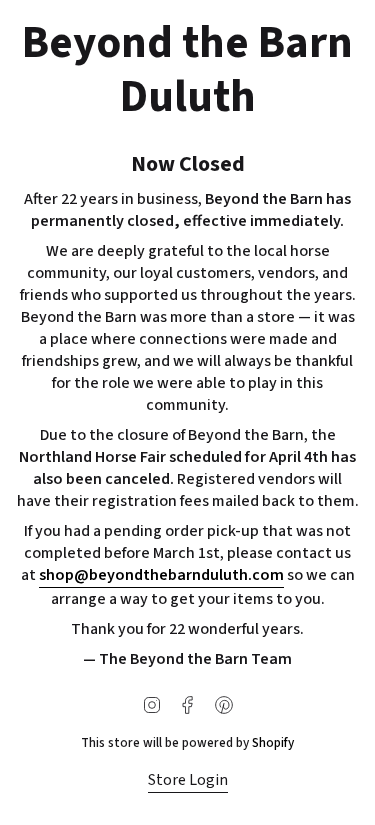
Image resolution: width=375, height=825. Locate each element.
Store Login (188, 780)
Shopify (273, 742)
